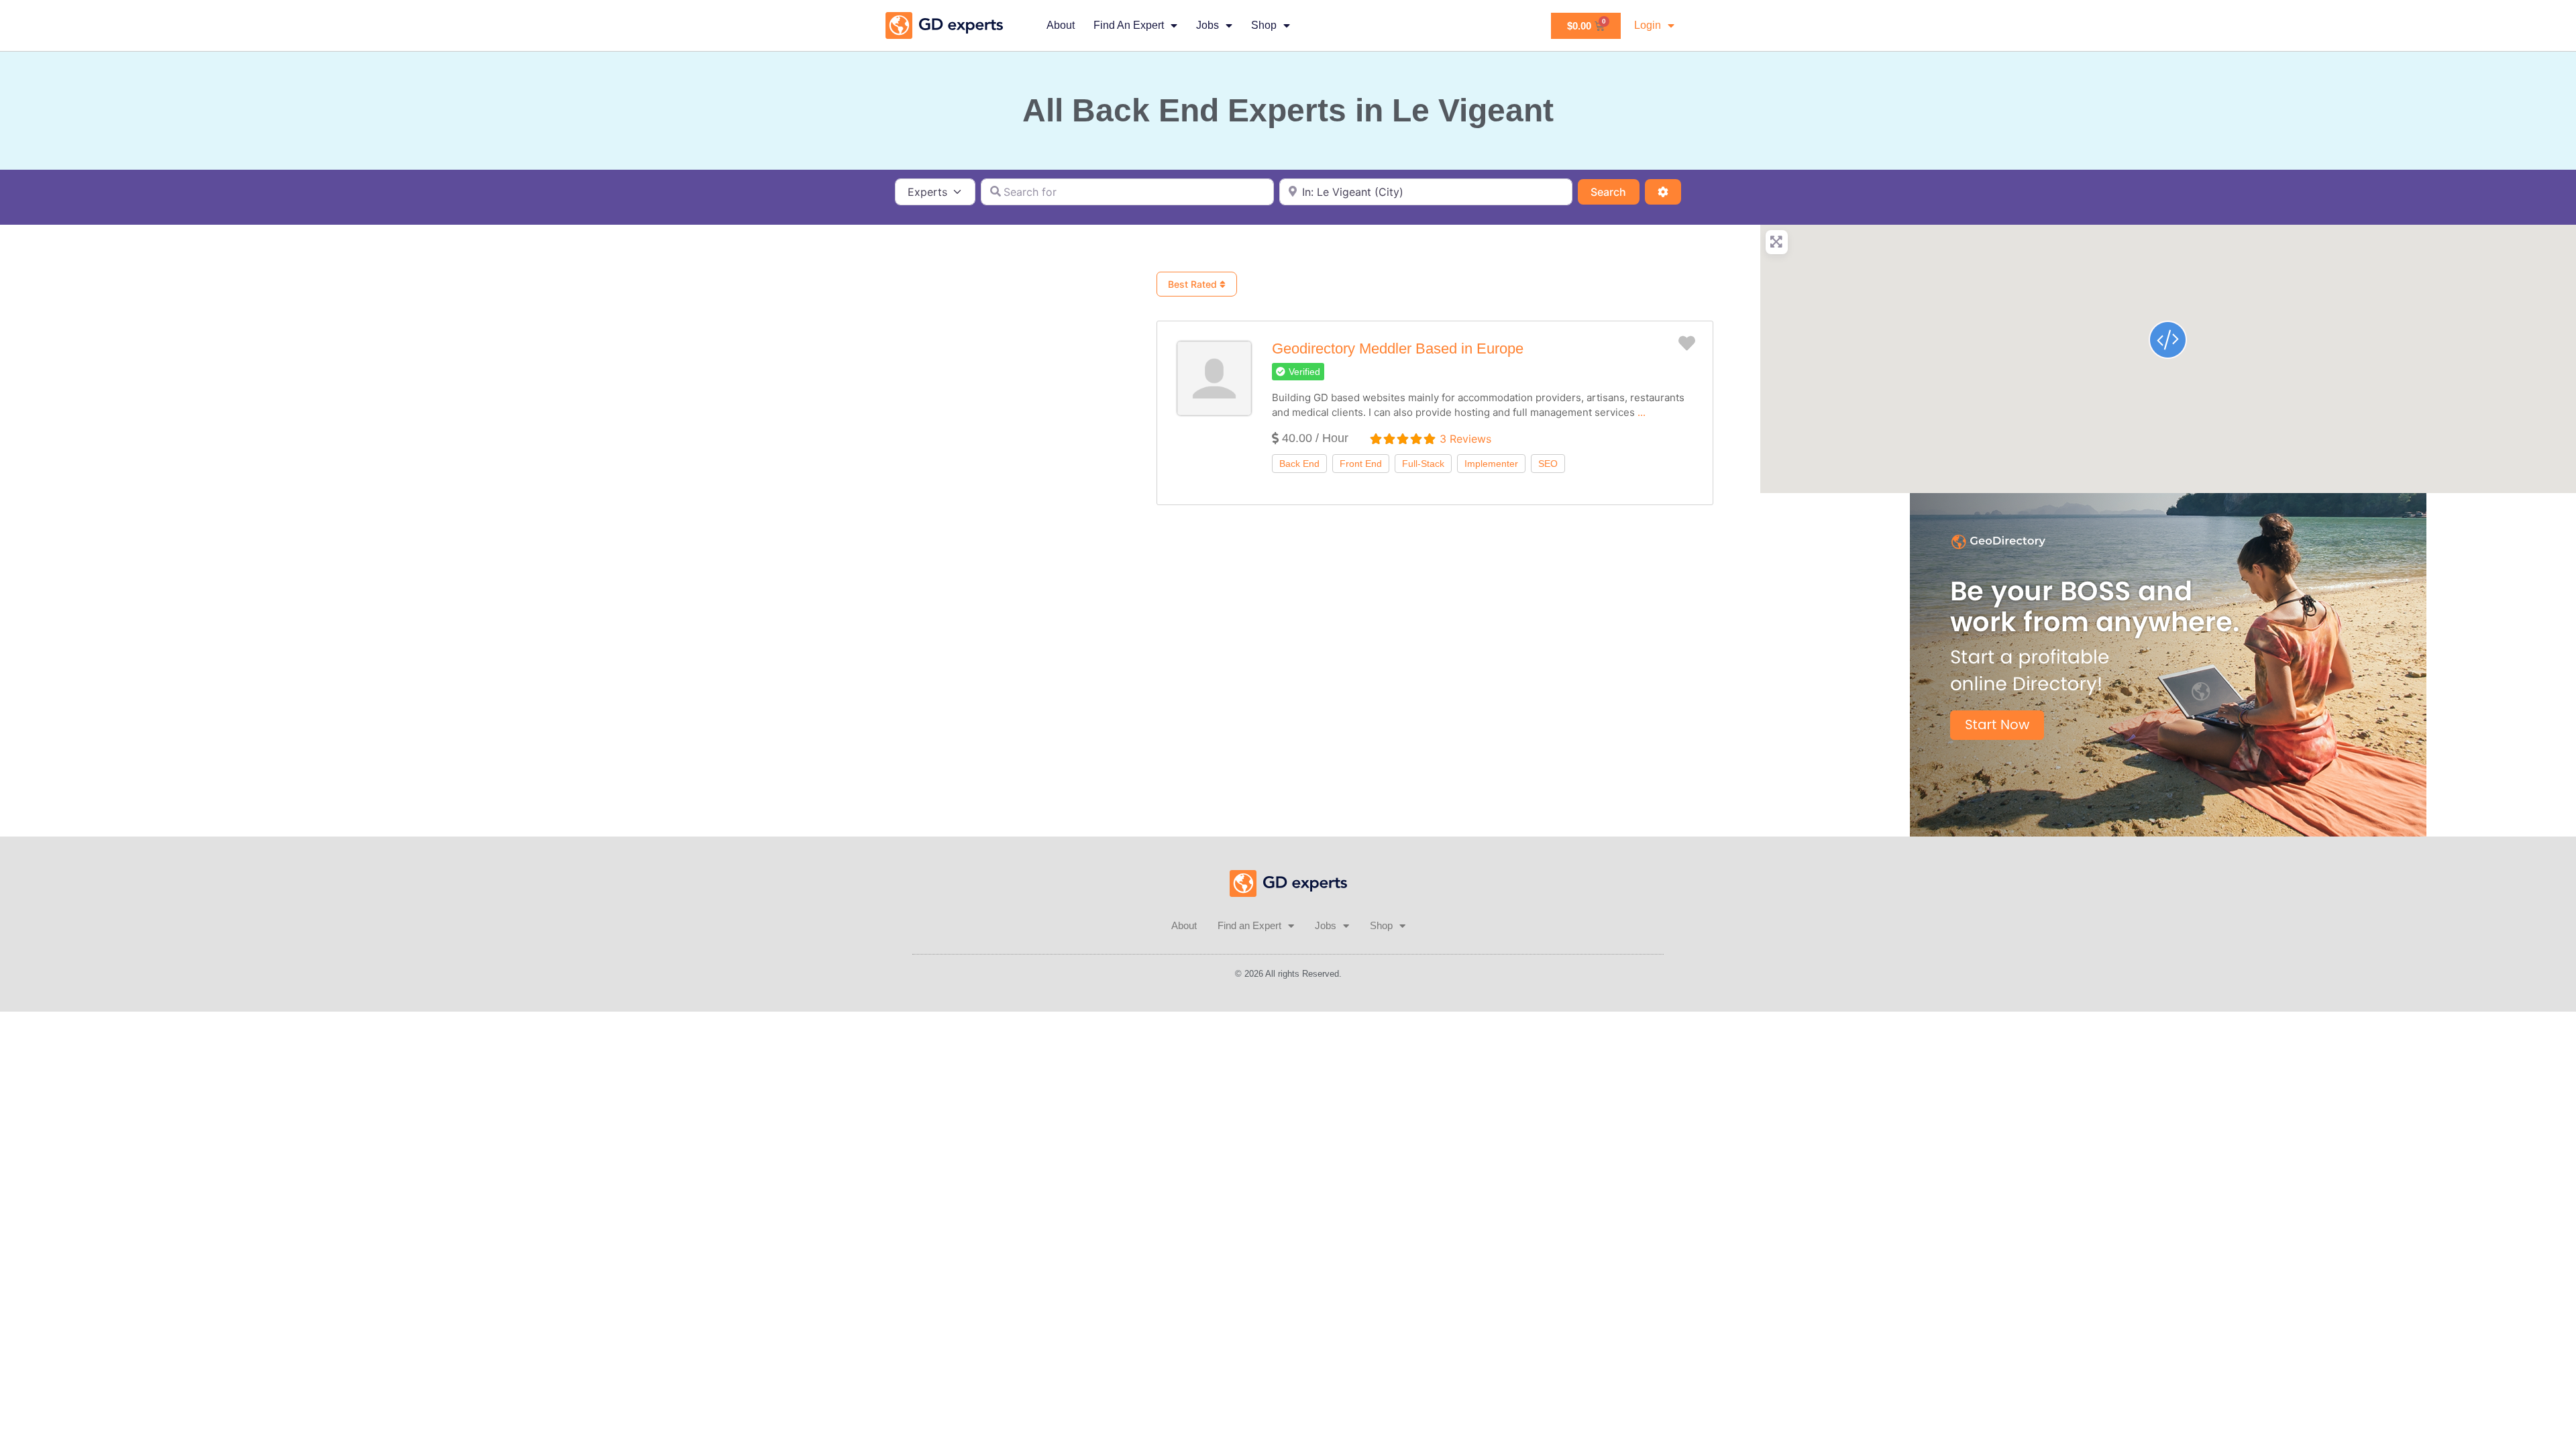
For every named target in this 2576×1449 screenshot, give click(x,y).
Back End (1299, 464)
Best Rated (1194, 284)
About (1061, 25)
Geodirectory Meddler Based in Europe (1398, 348)
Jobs (1207, 25)
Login (1648, 25)
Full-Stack (1423, 464)
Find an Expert (1129, 25)
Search (1615, 192)
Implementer (1491, 464)
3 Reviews (1465, 439)
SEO (1548, 464)
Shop (1264, 25)
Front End (1361, 464)
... (1642, 412)
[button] (1298, 372)
